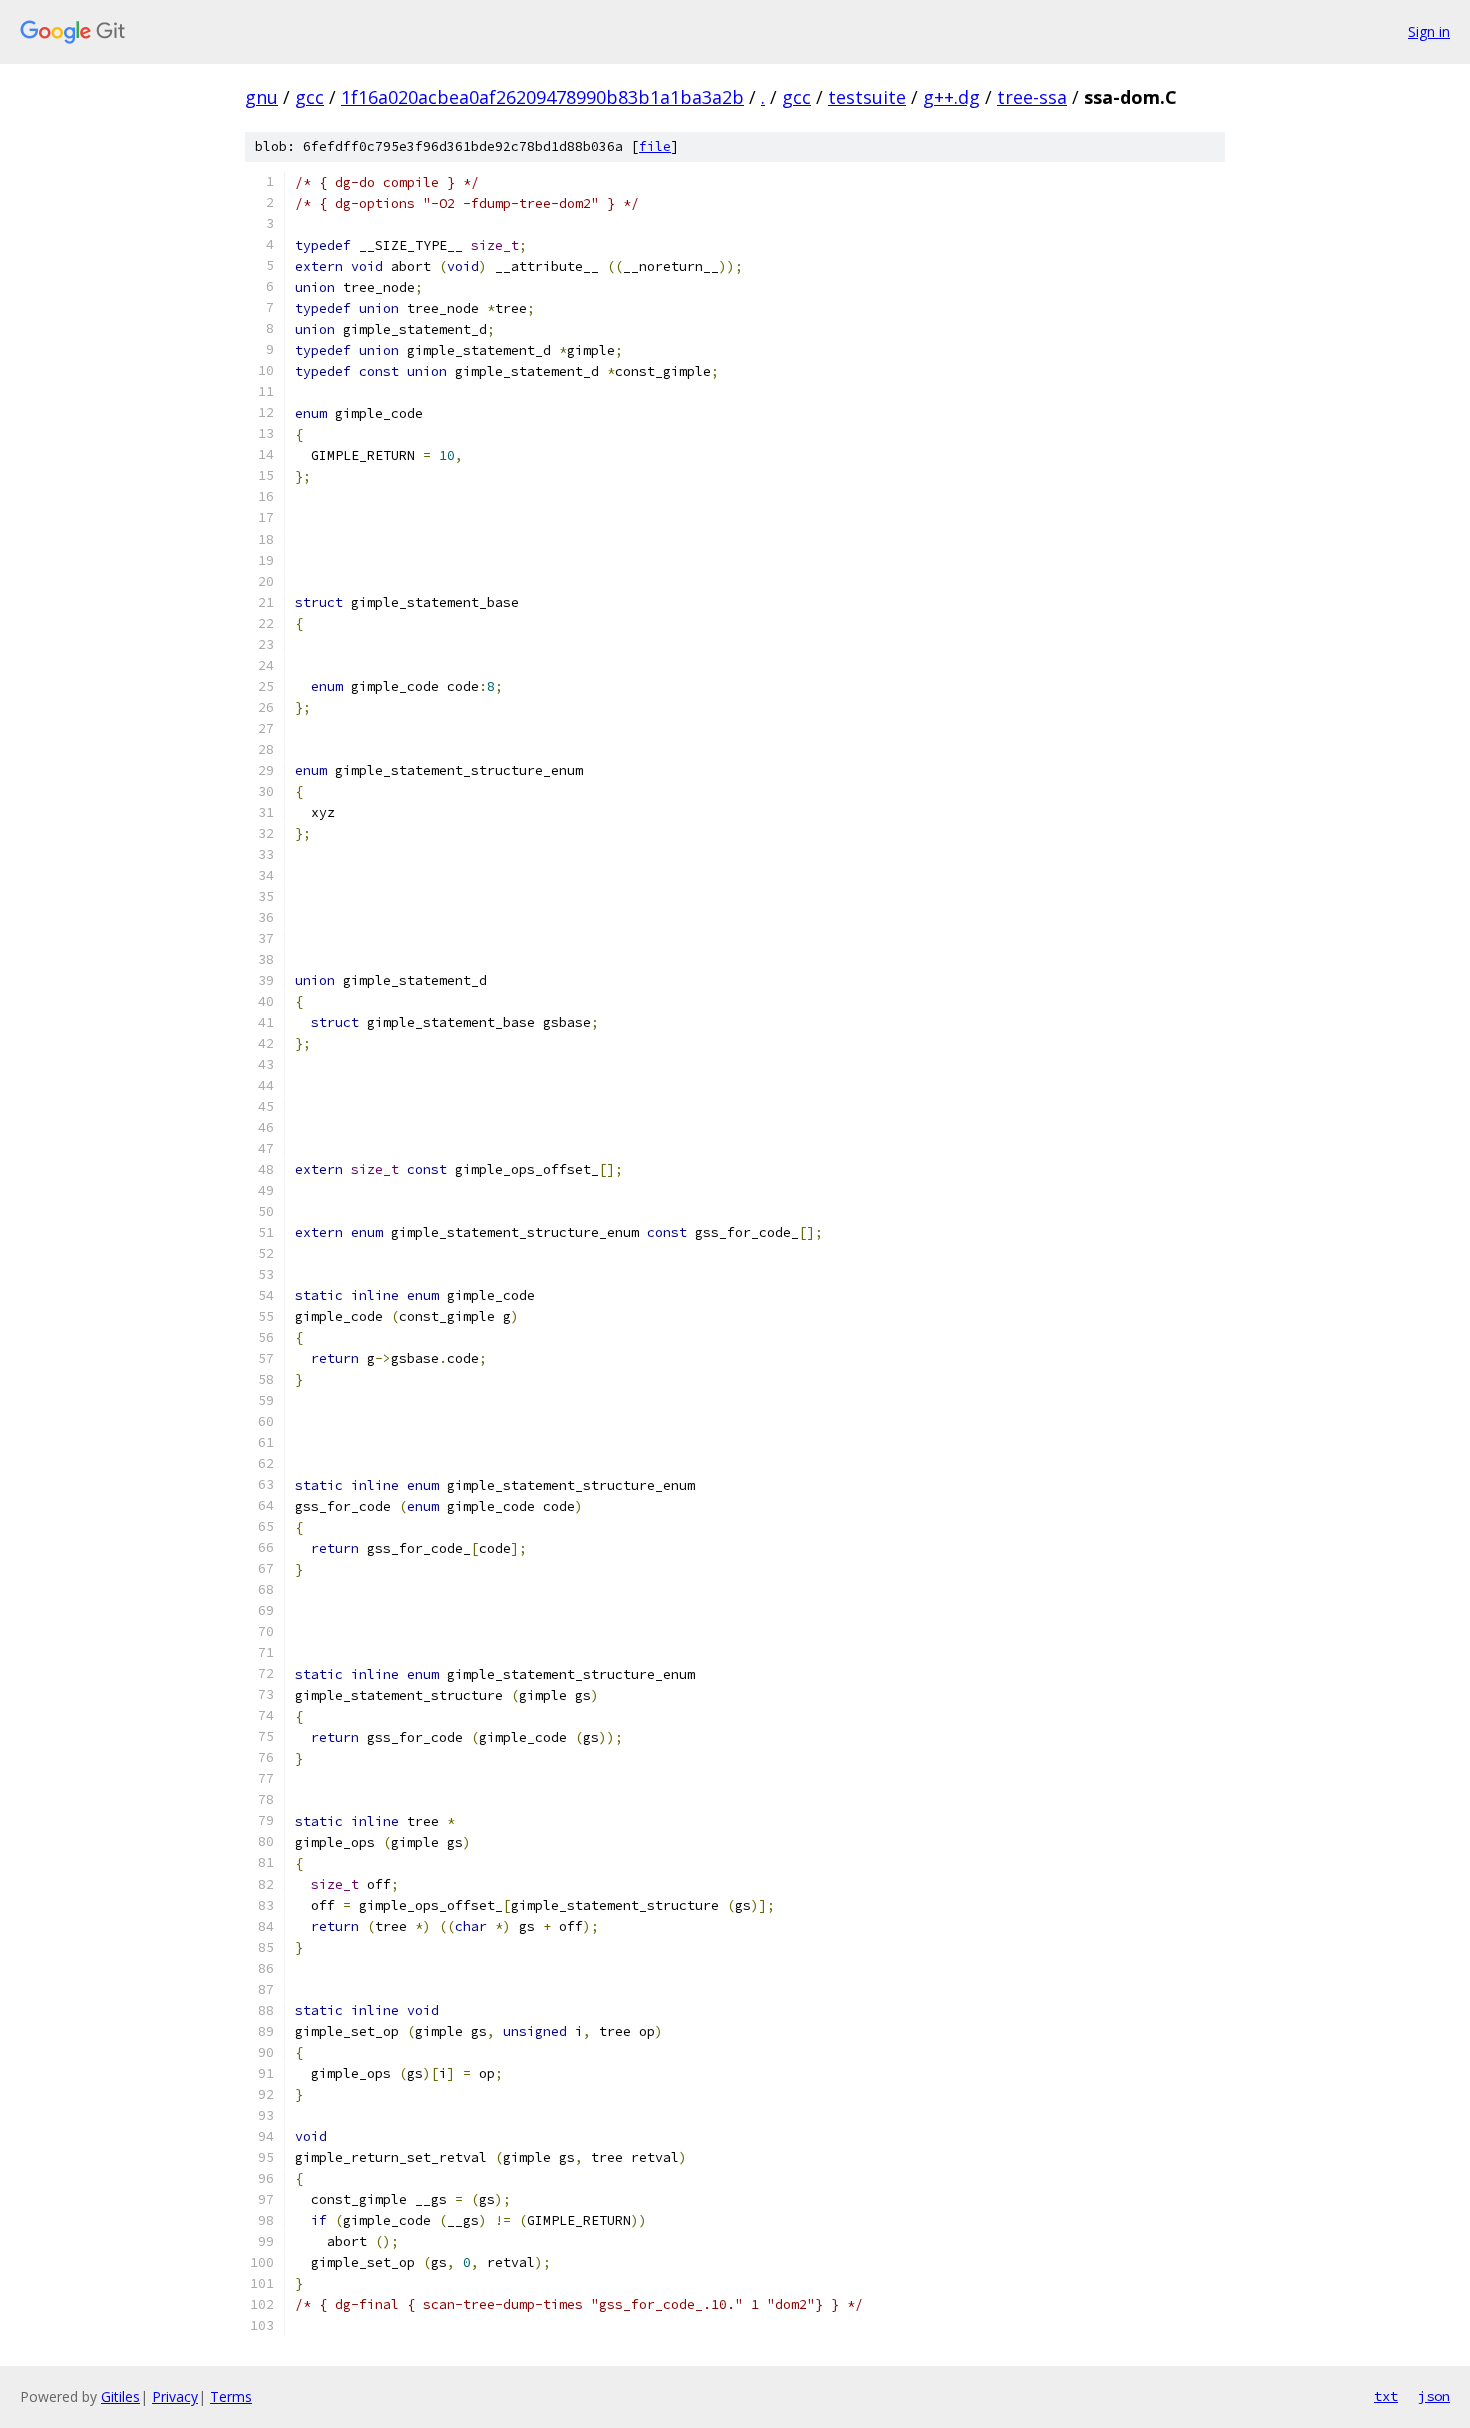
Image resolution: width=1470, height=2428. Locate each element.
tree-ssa (1032, 97)
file (655, 146)
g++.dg (951, 97)
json (1434, 2396)
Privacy (175, 2396)
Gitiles (120, 2396)
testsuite (867, 97)
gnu (261, 97)
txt (1386, 2396)
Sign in (1429, 31)
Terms (231, 2396)
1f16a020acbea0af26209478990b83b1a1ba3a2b (542, 97)
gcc (309, 97)
